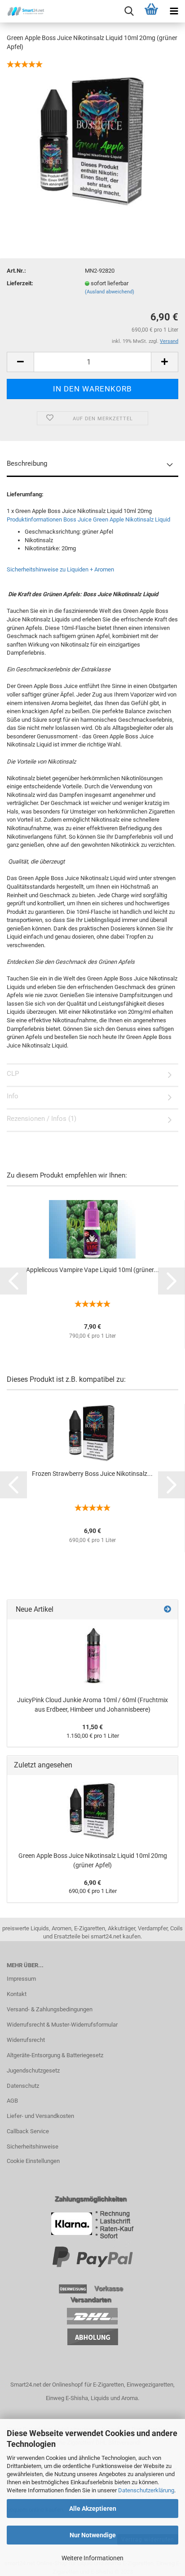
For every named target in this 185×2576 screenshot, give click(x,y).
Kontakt (17, 1994)
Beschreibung (27, 463)
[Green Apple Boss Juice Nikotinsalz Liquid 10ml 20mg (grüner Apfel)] (92, 141)
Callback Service (28, 2131)
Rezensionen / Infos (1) (42, 1119)
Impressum (21, 1979)
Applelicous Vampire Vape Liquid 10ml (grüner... (92, 1270)
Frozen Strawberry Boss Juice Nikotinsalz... (92, 1474)
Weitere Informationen (92, 2558)
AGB (12, 2101)
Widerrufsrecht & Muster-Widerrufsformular (62, 2025)
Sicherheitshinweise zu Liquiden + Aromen (60, 569)
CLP (13, 1074)
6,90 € (92, 1883)
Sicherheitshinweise (33, 2147)
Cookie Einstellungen (33, 2161)
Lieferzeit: (20, 283)
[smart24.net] (22, 11)
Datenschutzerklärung (146, 2490)
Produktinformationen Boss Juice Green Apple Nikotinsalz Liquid (88, 519)
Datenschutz (23, 2086)
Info (13, 1096)
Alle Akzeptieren (93, 2509)
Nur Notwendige (93, 2535)
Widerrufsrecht (26, 2040)
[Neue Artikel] (167, 1610)
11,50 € (92, 1727)
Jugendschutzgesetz (33, 2070)
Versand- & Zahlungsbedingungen (50, 2009)
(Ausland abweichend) (110, 292)
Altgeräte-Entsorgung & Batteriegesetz (55, 2055)
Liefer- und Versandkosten (40, 2116)
